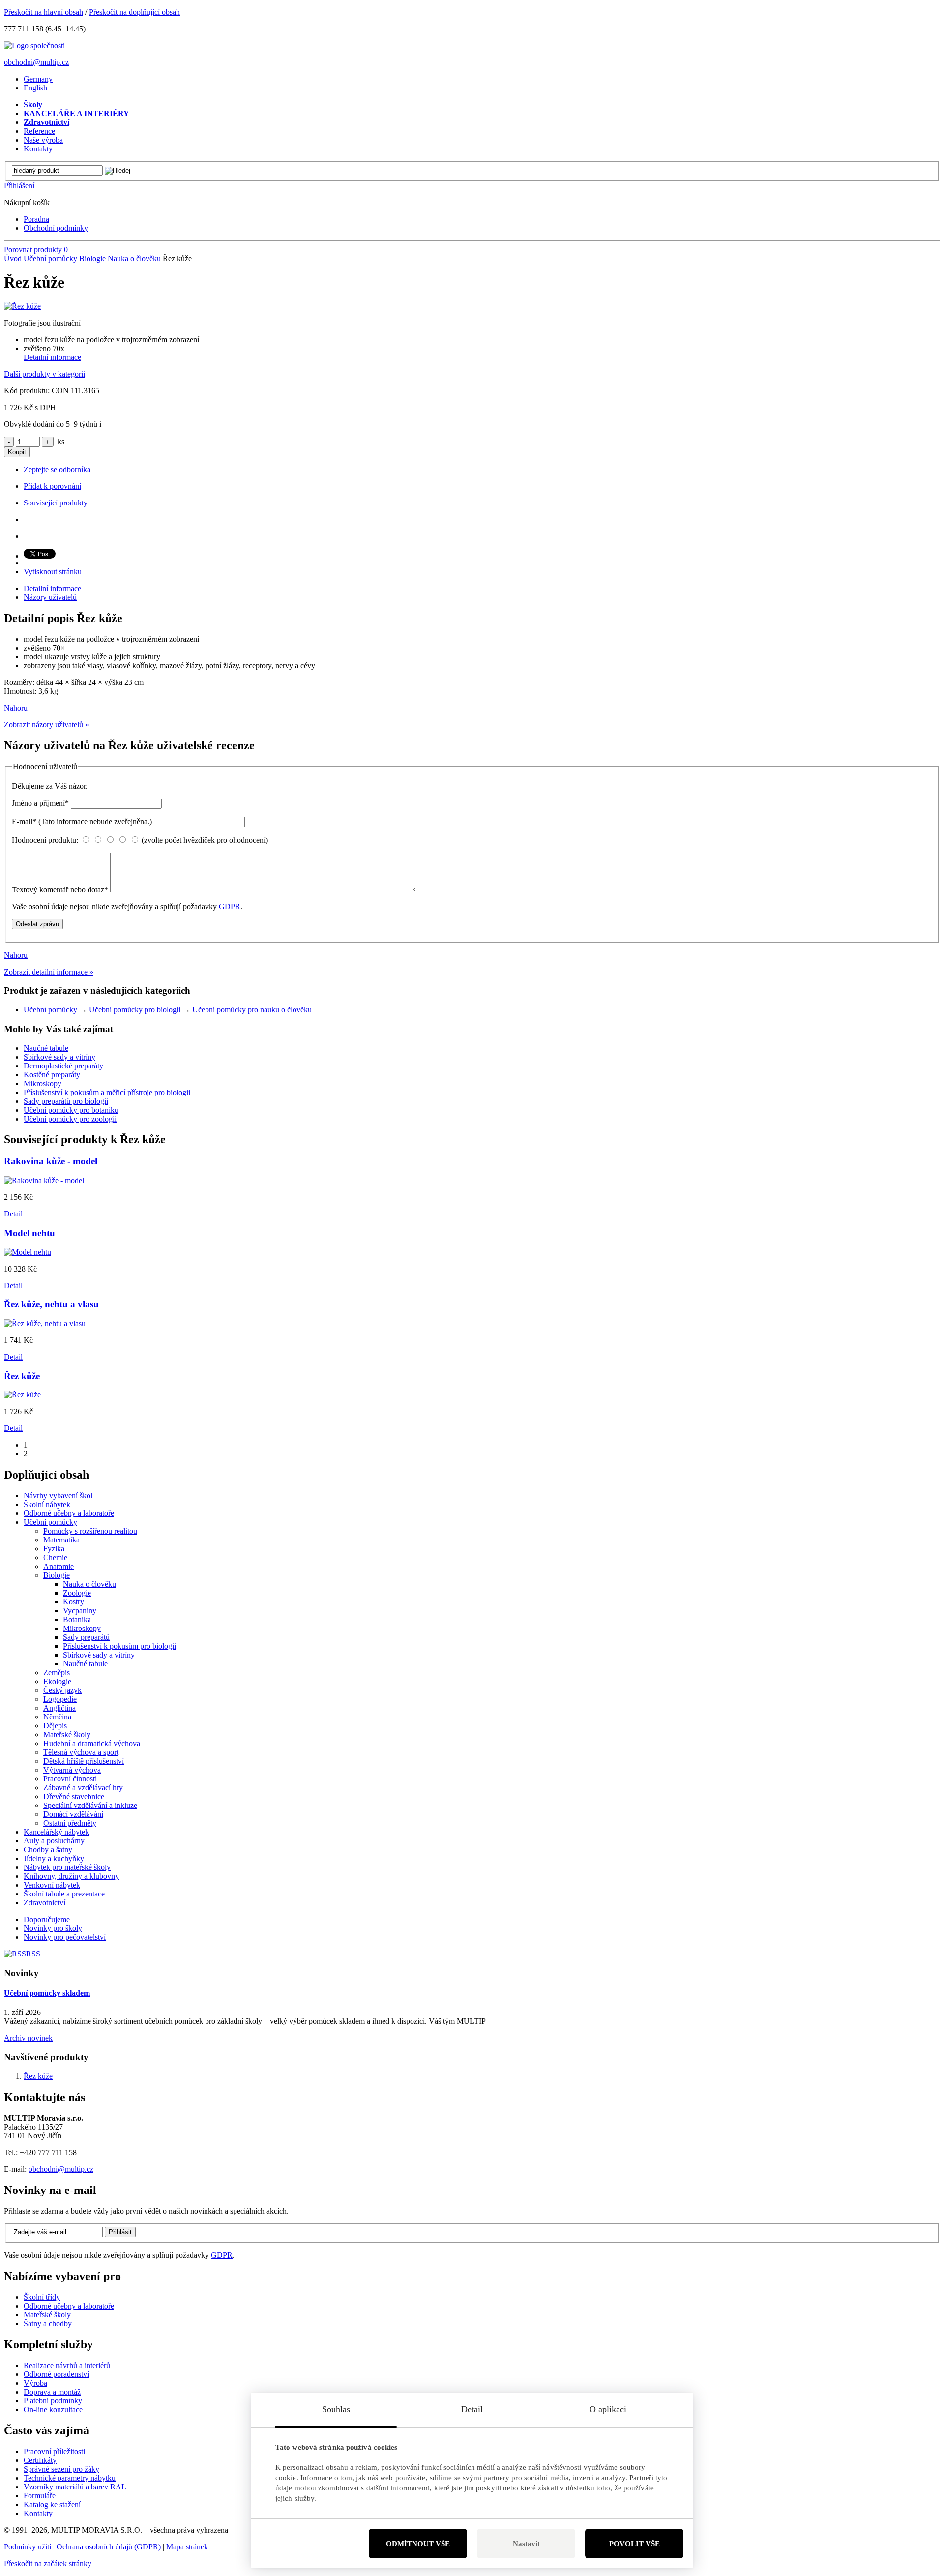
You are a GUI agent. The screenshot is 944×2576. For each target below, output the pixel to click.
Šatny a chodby (48, 2324)
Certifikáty (40, 2460)
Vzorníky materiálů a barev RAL (75, 2487)
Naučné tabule (46, 1048)
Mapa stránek (187, 2547)
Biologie (92, 258)
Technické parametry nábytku (70, 2478)
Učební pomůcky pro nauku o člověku (252, 1010)
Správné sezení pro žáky (61, 2469)
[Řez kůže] (22, 306)
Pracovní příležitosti (54, 2451)
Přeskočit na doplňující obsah (134, 12)
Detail (13, 1214)
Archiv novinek (28, 2038)
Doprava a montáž (52, 2392)
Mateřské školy (47, 2315)
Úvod (13, 258)
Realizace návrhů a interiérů (67, 2365)
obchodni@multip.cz (36, 62)
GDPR (230, 906)
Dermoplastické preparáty (63, 1066)
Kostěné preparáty (52, 1075)
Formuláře (40, 2496)
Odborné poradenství (56, 2374)
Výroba (35, 2383)
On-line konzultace (53, 2410)
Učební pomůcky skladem (47, 1993)
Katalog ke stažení (52, 2504)
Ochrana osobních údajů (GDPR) (109, 2547)
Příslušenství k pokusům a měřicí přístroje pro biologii (107, 1092)
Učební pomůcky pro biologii (135, 1010)
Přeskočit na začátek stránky (48, 2563)
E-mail (82, 821)
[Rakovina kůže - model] (44, 1180)
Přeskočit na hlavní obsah (44, 12)
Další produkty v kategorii (44, 374)
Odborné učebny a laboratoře (69, 2306)
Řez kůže (38, 2076)
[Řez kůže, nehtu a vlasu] (45, 1323)
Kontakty (38, 2513)
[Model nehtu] (28, 1252)
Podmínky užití (28, 2547)
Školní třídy (42, 2297)
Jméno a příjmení (40, 803)
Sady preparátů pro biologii (66, 1101)
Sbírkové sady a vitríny (59, 1057)
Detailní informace (52, 357)
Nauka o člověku (134, 258)
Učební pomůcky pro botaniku (71, 1110)
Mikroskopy (43, 1083)
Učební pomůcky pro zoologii (70, 1119)
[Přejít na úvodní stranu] (34, 45)
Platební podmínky (53, 2401)
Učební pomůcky (50, 258)
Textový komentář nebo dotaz (60, 890)
